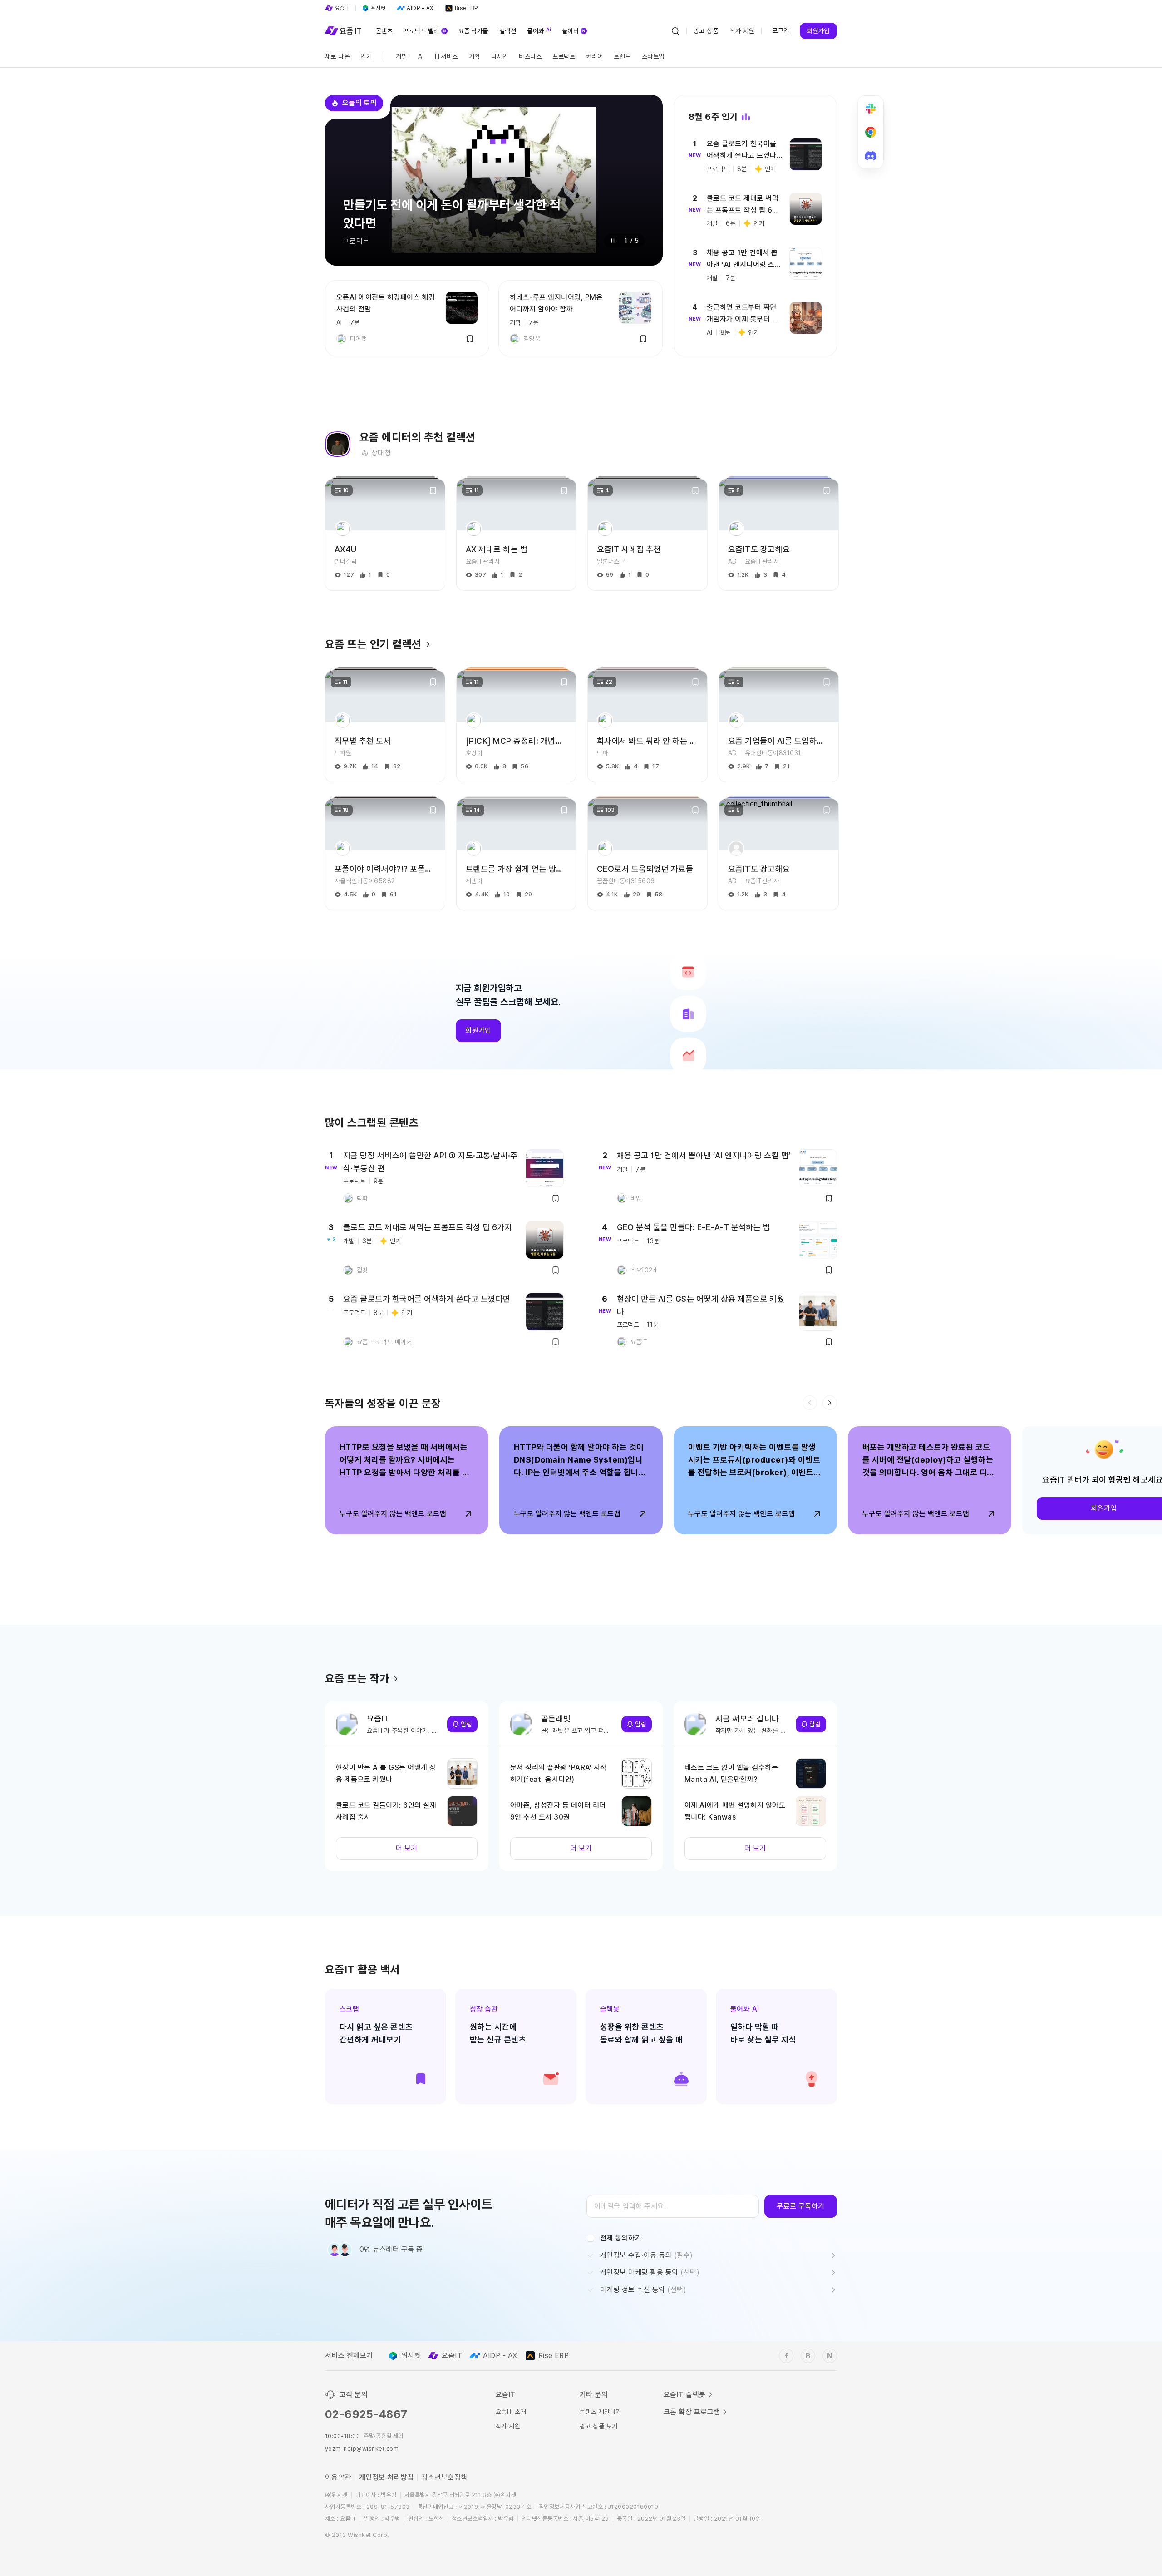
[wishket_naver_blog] (830, 2356)
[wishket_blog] (808, 2356)
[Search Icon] (675, 31)
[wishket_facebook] (786, 2356)
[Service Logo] (343, 31)
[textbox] (673, 2206)
